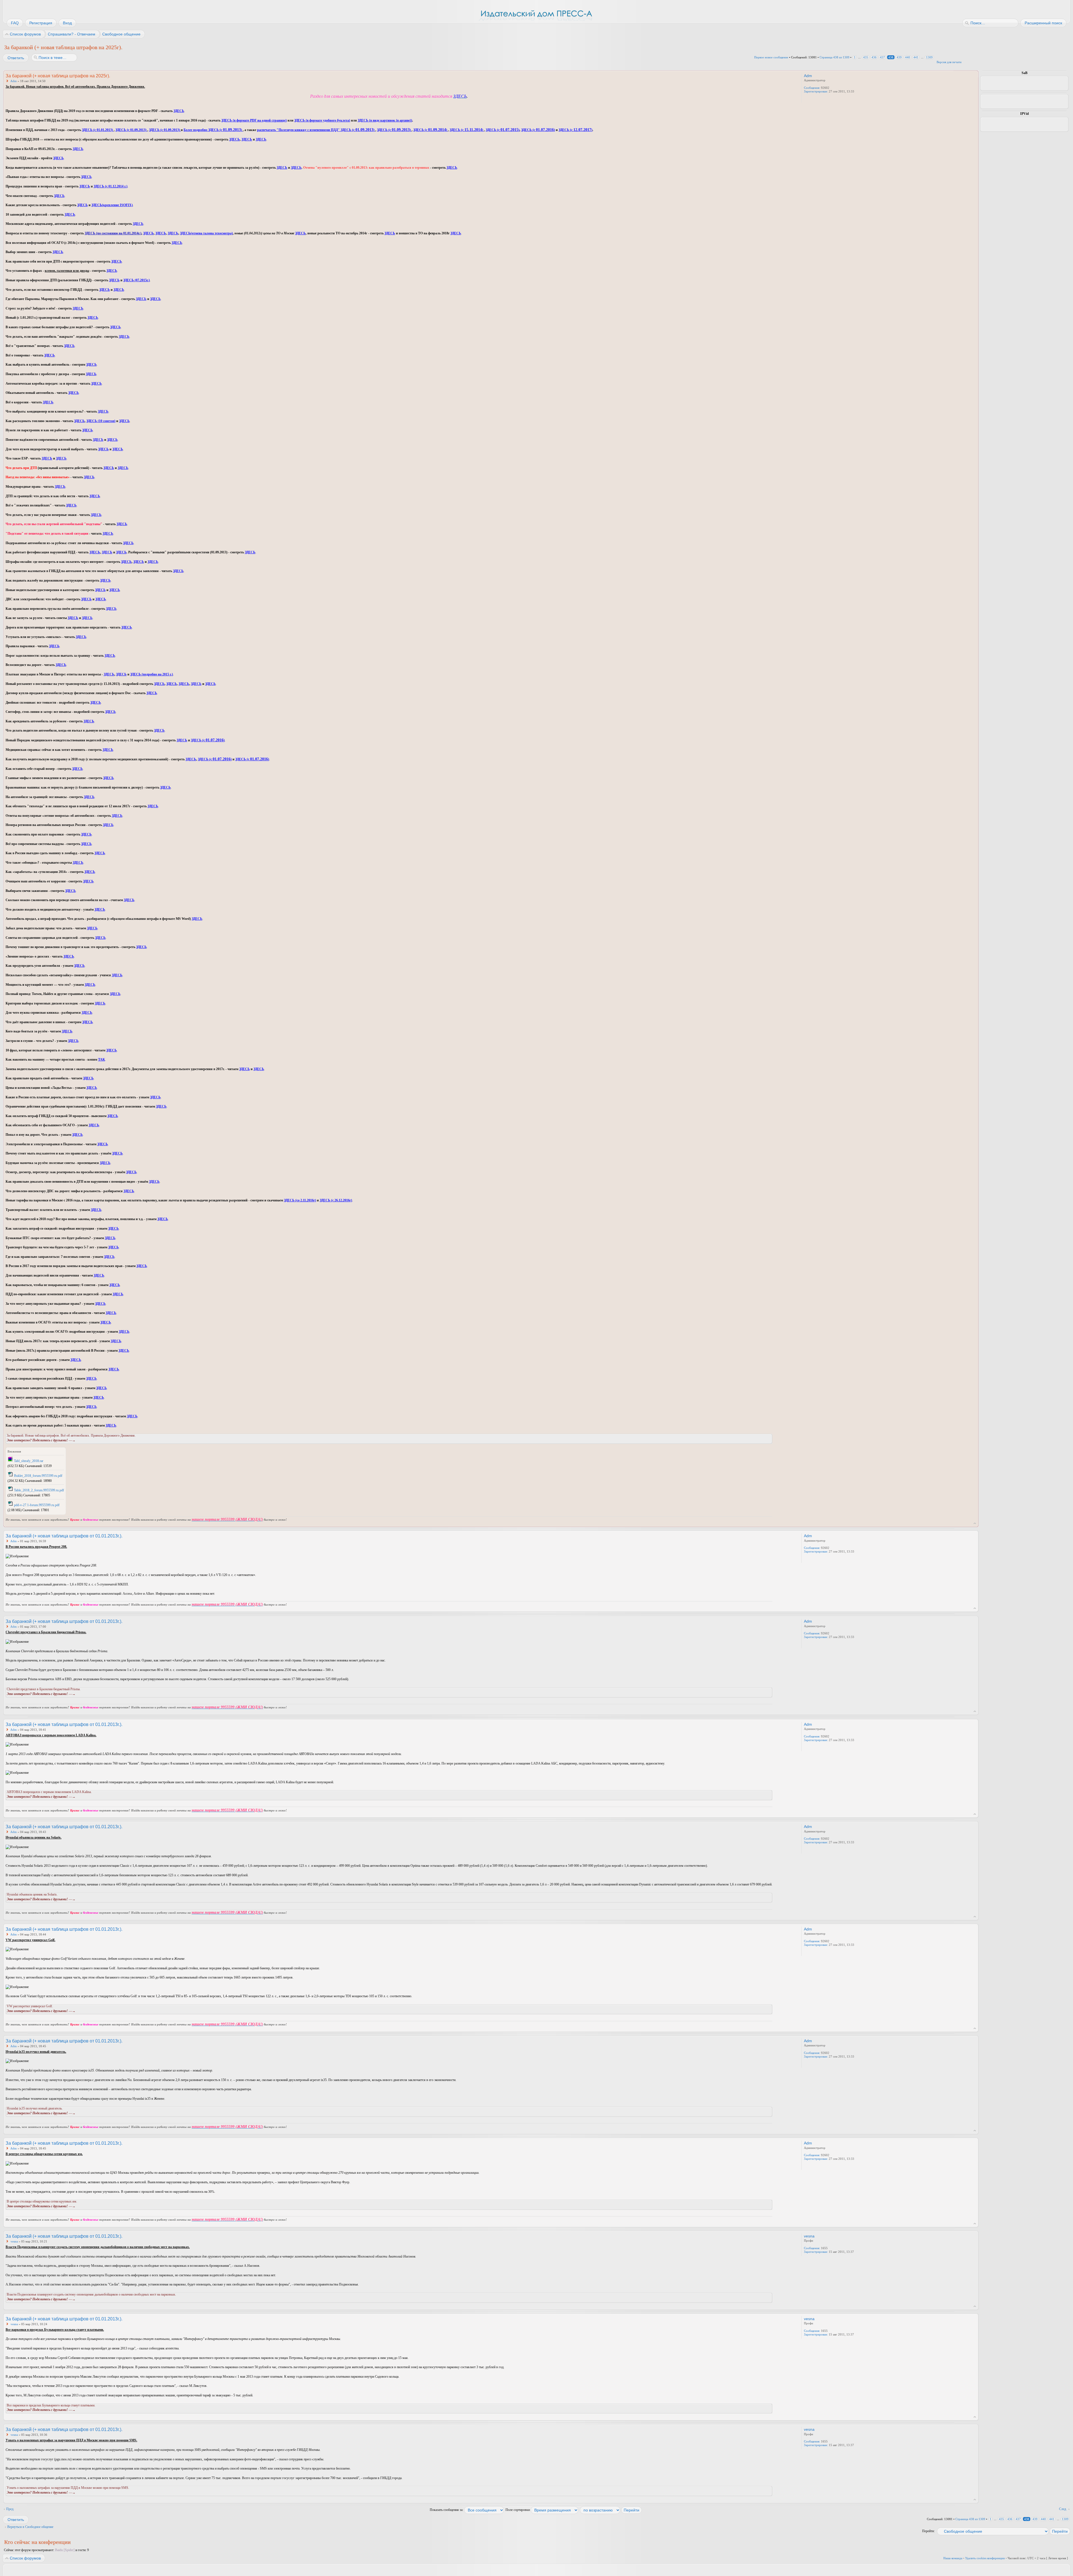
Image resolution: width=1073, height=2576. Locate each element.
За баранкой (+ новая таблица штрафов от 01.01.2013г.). (64, 1536)
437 (882, 57)
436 (874, 57)
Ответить (16, 58)
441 (916, 57)
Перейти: (928, 2531)
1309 (929, 57)
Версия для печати (949, 62)
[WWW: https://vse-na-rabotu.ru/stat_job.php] (807, 99)
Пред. (10, 2509)
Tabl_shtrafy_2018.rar (29, 1461)
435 (866, 57)
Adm (14, 81)
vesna (14, 2241)
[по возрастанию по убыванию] (611, 2510)
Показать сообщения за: (447, 2510)
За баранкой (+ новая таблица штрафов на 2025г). (63, 47)
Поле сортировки (518, 2510)
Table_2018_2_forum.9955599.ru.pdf (39, 1490)
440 (908, 57)
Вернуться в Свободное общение (30, 2527)
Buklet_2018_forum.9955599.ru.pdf (38, 1476)
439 (899, 57)
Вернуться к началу (975, 1523)
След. (1063, 2509)
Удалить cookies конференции (985, 2558)
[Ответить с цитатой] (757, 75)
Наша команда (953, 2558)
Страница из (835, 57)
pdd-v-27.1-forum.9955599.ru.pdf (37, 1505)
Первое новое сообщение (771, 57)
